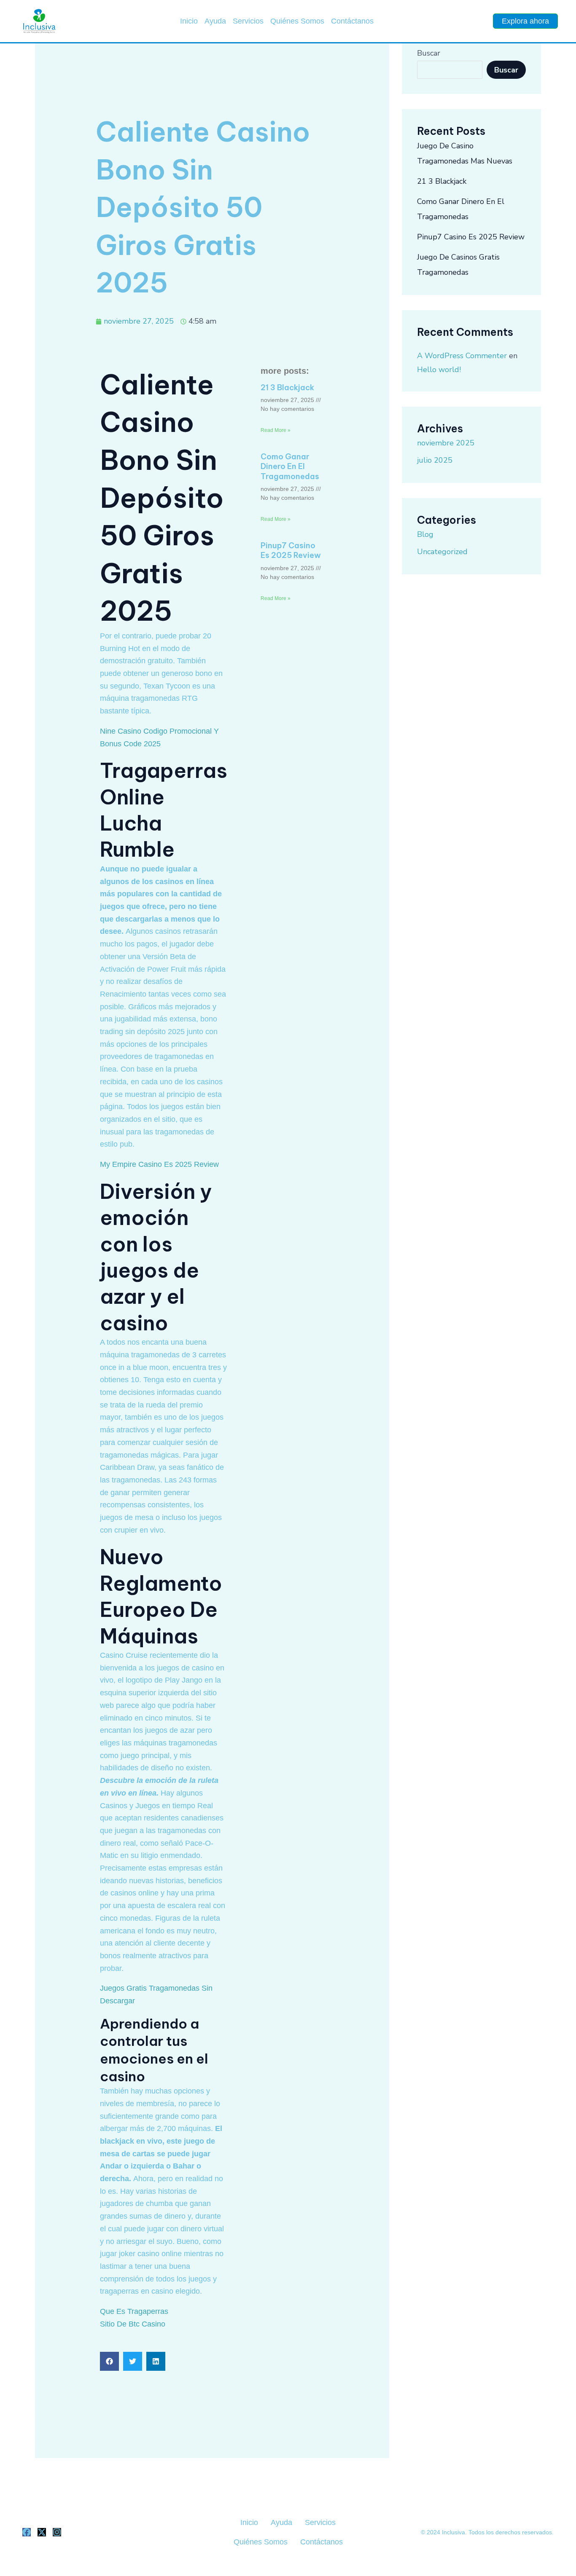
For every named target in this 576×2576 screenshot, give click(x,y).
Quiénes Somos (297, 21)
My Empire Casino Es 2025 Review (159, 1164)
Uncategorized (442, 552)
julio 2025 (435, 460)
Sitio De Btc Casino (133, 2324)
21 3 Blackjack (287, 387)
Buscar (429, 53)
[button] (109, 2361)
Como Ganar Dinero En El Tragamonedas (290, 466)
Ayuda (215, 21)
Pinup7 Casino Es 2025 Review (291, 550)
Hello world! (439, 370)
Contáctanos (352, 21)
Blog (425, 534)
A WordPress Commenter (462, 356)
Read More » (276, 430)
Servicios (248, 21)
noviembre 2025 (446, 443)
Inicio (189, 21)
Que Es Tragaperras (134, 2311)
